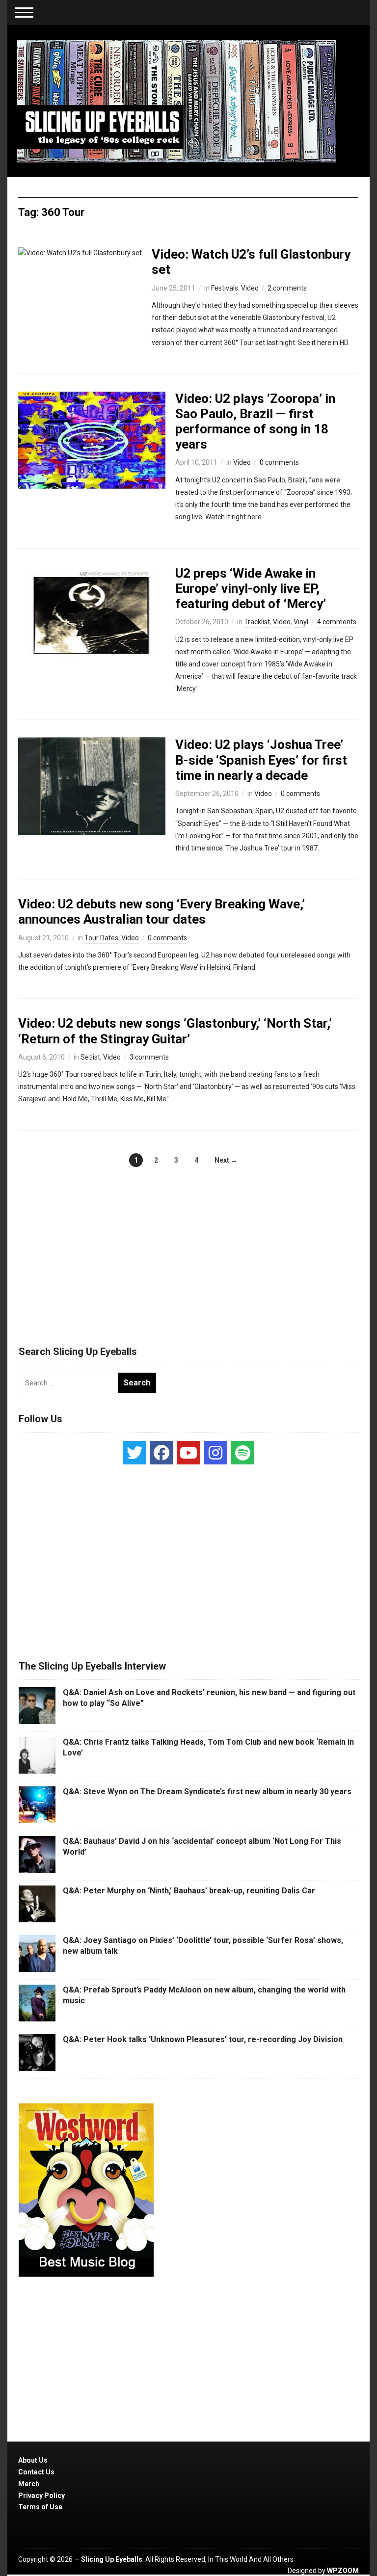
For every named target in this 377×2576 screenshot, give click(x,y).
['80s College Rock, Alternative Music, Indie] (177, 101)
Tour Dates (101, 938)
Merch (29, 2484)
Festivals (225, 288)
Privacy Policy (41, 2496)
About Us (33, 2460)
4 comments (337, 622)
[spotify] (242, 1453)
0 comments (279, 462)
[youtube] (188, 1453)
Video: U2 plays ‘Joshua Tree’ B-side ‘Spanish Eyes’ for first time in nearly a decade (261, 760)
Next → (226, 1160)
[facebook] (162, 1453)
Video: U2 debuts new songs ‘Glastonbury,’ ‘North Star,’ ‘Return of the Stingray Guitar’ (175, 1031)
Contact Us (36, 2472)
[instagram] (215, 1453)
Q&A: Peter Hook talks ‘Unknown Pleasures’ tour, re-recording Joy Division (203, 2039)
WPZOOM (343, 2571)
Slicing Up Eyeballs (112, 2559)
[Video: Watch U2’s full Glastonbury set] (80, 252)
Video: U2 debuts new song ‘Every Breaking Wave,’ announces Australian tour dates (162, 912)
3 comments (149, 1057)
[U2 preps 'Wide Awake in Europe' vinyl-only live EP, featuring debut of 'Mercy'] (92, 614)
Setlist (90, 1057)
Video (250, 288)
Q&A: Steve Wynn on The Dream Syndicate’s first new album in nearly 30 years (207, 1792)
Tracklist (257, 622)
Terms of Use (40, 2507)
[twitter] (135, 1453)
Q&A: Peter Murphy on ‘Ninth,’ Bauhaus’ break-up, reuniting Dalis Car (189, 1891)
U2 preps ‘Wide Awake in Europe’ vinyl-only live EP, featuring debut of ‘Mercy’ (251, 588)
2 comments (287, 288)
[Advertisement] (188, 1246)
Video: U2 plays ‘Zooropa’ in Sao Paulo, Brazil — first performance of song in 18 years (255, 422)
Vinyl (301, 622)
